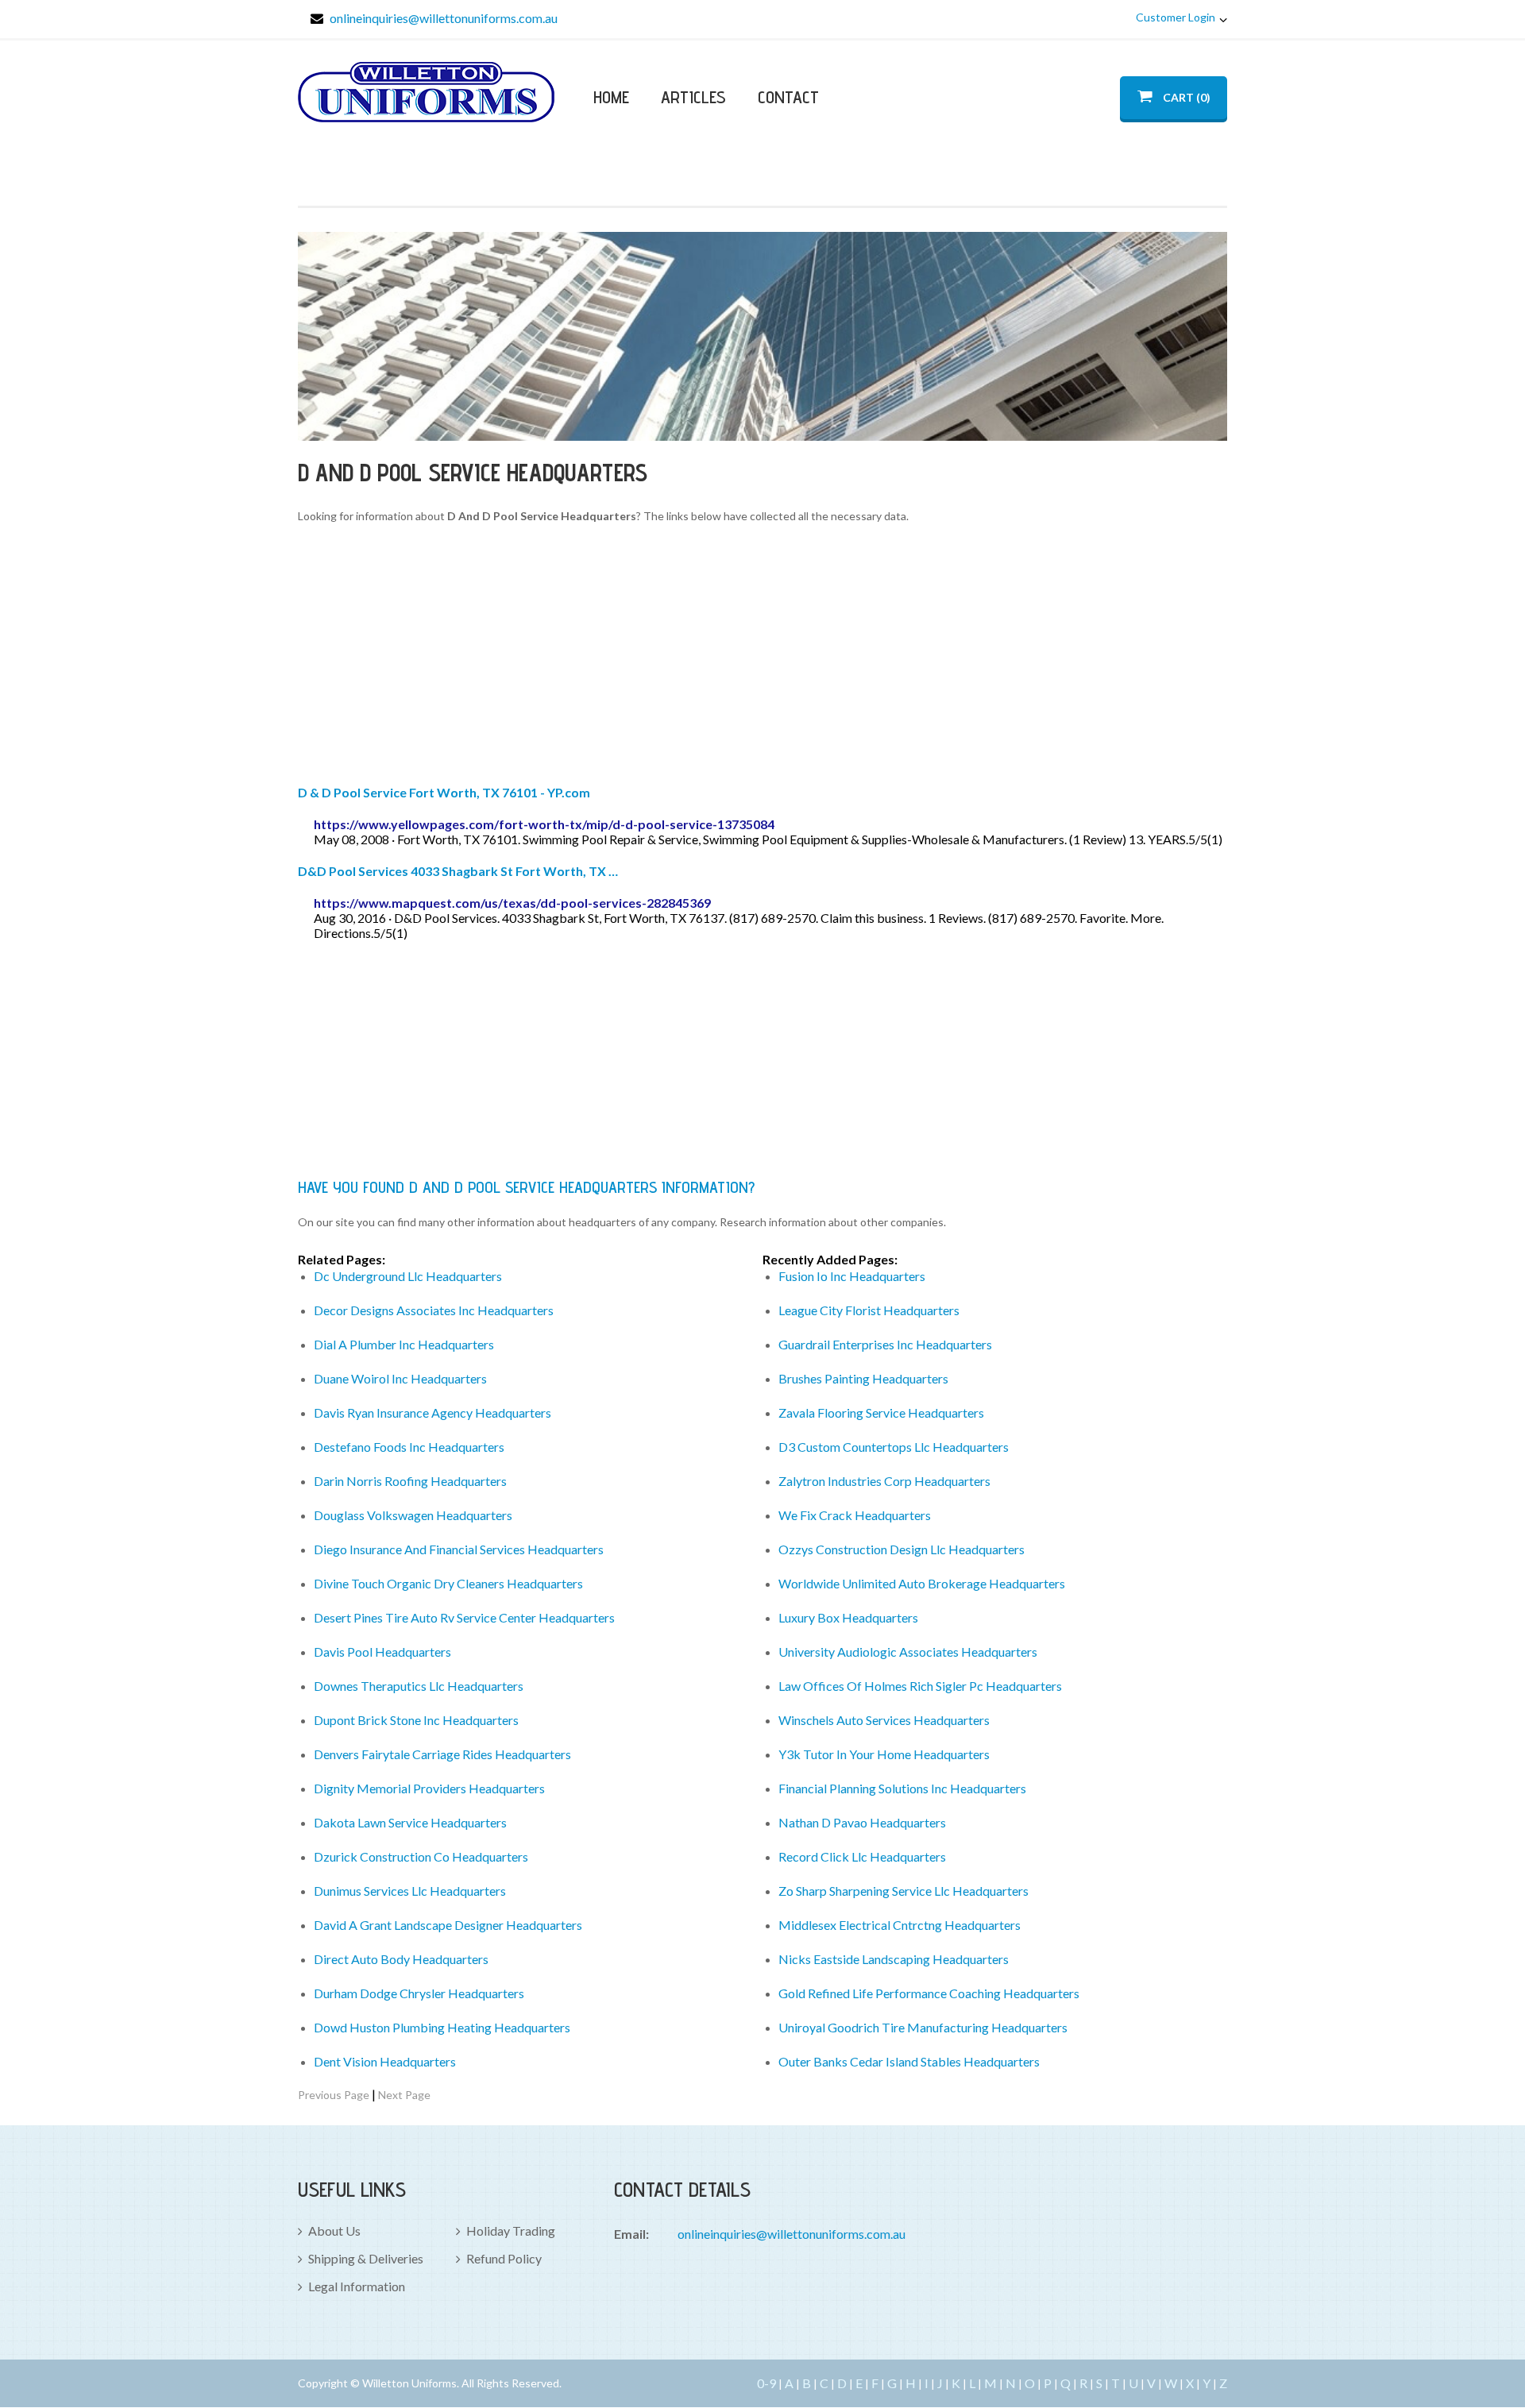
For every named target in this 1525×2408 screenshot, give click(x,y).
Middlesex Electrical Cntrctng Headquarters (900, 1925)
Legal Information (357, 2286)
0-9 (766, 2383)
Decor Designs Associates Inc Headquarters (434, 1310)
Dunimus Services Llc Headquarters (410, 1891)
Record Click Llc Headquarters (862, 1856)
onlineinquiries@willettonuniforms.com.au (444, 18)
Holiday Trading (511, 2230)
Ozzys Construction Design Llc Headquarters (901, 1549)
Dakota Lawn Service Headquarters (410, 1822)
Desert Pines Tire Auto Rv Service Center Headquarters (464, 1617)
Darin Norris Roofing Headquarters (410, 1481)
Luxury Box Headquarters (848, 1617)
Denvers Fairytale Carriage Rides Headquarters (442, 1754)
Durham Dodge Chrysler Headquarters (419, 1993)
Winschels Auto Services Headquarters (884, 1720)
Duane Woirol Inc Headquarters (400, 1378)
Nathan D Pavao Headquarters (862, 1822)
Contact (788, 97)
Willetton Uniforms (426, 92)
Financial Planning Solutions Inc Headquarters (902, 1788)
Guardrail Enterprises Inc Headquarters (885, 1344)
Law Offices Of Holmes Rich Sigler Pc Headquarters (920, 1686)
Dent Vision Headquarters (385, 2061)
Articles (693, 97)
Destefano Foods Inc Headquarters (409, 1447)
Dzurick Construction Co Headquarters (421, 1856)
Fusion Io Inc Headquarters (852, 1276)
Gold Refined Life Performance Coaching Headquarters (929, 1993)
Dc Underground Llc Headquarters (408, 1276)
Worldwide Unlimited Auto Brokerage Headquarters (922, 1583)
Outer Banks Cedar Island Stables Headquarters (909, 2061)
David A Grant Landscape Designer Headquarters (448, 1925)
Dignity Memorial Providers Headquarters (429, 1788)
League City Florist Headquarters (869, 1310)
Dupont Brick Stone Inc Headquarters (416, 1720)
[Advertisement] (762, 657)
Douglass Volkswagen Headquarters (413, 1515)
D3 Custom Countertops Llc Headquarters (894, 1447)
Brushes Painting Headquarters (863, 1378)
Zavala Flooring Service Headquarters (881, 1412)
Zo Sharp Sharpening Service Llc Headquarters (903, 1891)
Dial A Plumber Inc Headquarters (404, 1344)
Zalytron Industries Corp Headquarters (884, 1481)
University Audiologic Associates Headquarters (908, 1652)
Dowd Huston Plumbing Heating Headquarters (442, 2027)
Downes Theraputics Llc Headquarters (419, 1686)
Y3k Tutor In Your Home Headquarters (884, 1754)
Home (611, 97)
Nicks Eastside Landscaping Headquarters (894, 1959)
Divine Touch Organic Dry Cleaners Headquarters (448, 1583)
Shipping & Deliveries (366, 2258)
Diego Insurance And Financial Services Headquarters (459, 1549)
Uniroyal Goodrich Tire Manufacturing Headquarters (923, 2027)
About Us (334, 2230)
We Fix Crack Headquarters (855, 1515)
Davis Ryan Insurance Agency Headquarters (432, 1412)
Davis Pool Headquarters (382, 1652)
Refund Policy (504, 2258)
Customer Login (1176, 17)
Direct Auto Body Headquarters (401, 1959)
